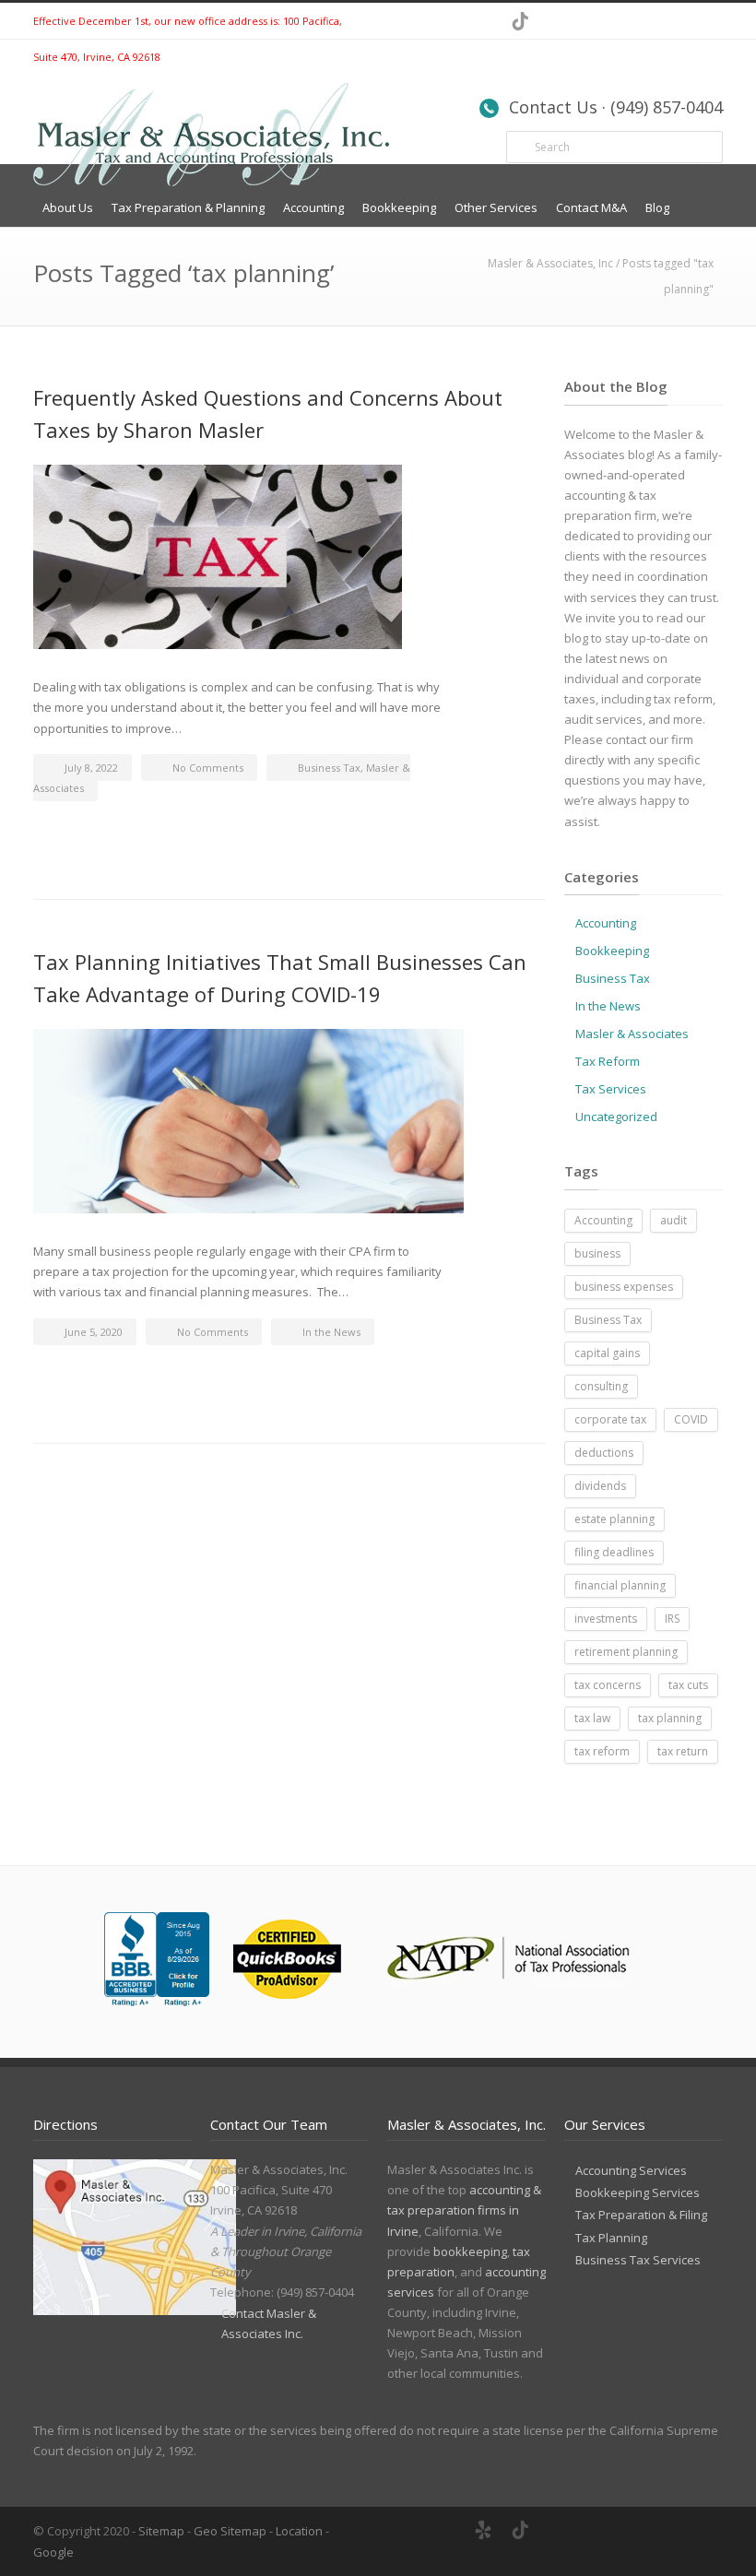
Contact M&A (591, 207)
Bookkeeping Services (638, 2192)
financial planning (620, 1585)
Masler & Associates (632, 1034)
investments (606, 1619)
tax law (592, 1718)
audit (673, 1220)
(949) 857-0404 (315, 2292)
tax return (683, 1751)
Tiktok (520, 21)
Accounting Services (631, 2170)
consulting (601, 1386)
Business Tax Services (638, 2260)
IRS (672, 1619)
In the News (331, 1332)
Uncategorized (616, 1117)
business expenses (624, 1287)
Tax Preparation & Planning (188, 207)
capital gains (607, 1353)
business (597, 1253)
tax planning (670, 1718)
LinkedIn (631, 21)
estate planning (614, 1519)
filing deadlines (614, 1552)
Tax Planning (611, 2238)
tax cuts (688, 1685)
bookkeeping (470, 2251)
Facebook (557, 21)
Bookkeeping (399, 207)
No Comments (208, 768)
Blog (657, 207)
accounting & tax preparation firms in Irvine (464, 2210)
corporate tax (610, 1419)
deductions (604, 1453)
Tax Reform (608, 1061)
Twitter (594, 21)
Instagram (704, 21)
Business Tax (329, 768)
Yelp (483, 2530)
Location (299, 2531)
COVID (691, 1419)
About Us (68, 207)
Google (53, 2552)
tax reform (602, 1751)
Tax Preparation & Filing (641, 2215)
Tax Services (611, 1089)
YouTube (667, 21)
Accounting (313, 207)
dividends (600, 1486)
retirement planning (626, 1652)
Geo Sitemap (230, 2531)
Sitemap (161, 2531)
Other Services (496, 207)
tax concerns (608, 1685)
